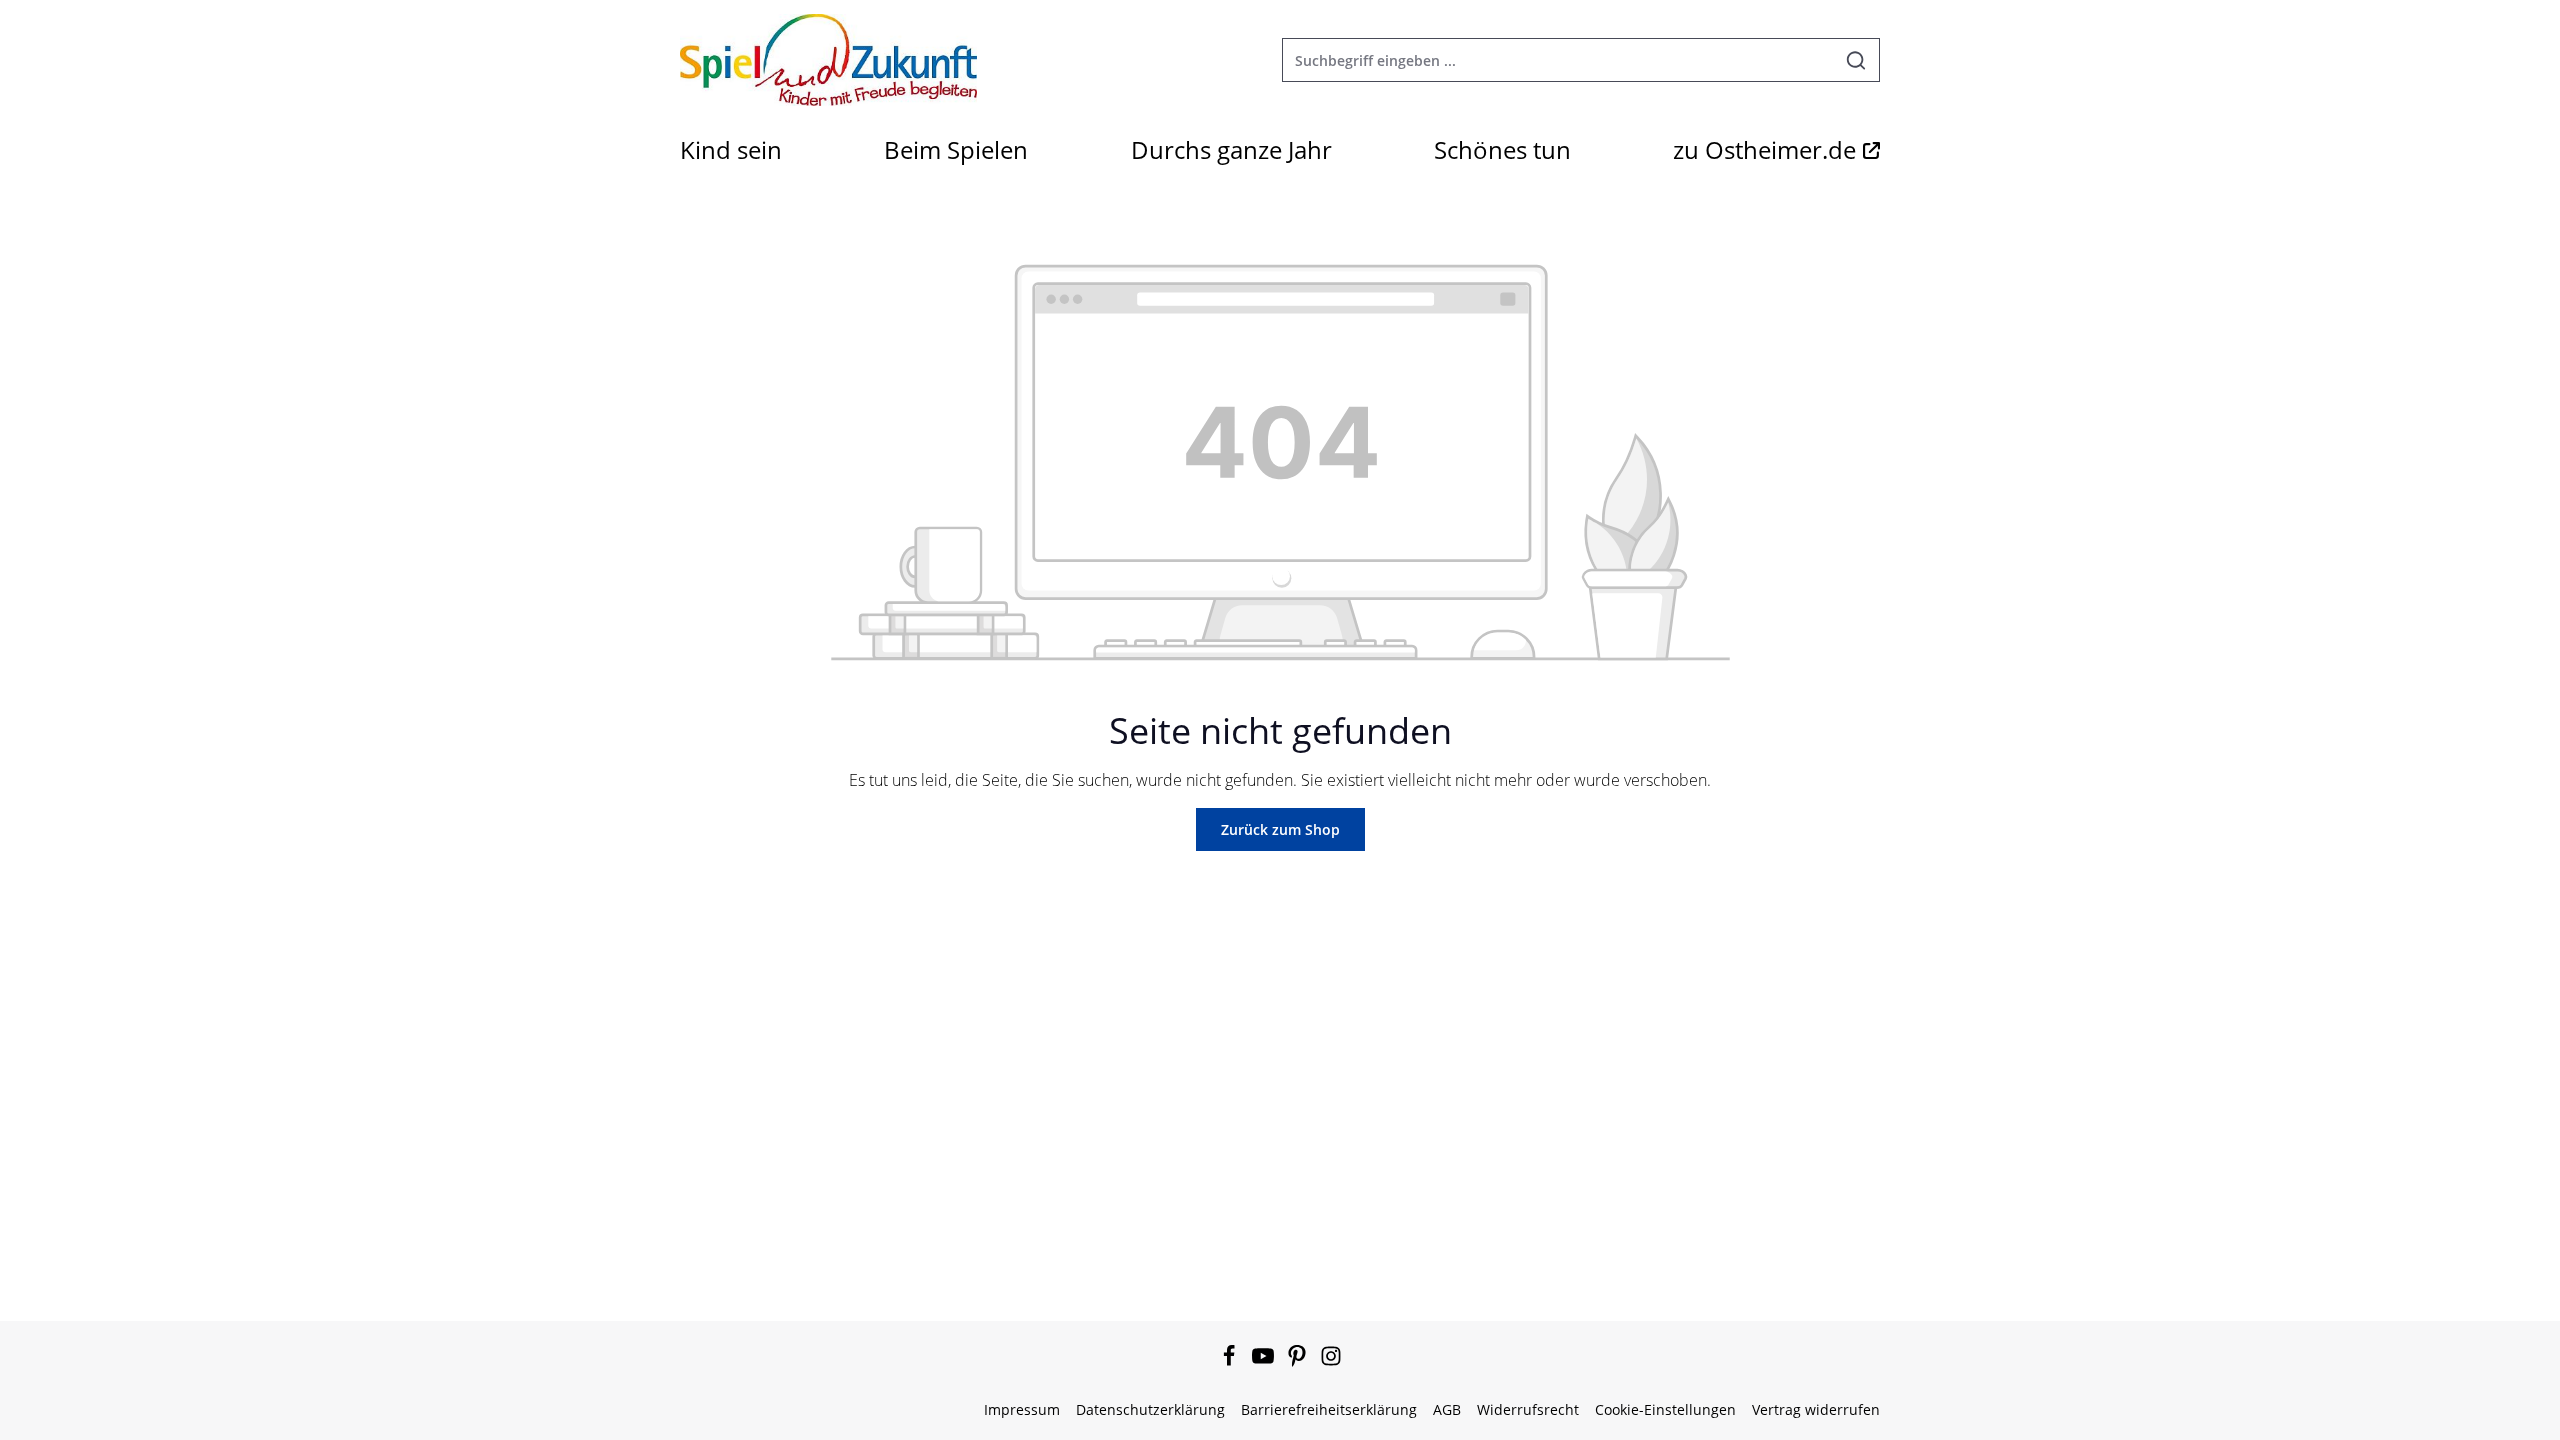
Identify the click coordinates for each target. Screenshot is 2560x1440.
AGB (1447, 1409)
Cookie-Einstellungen (1665, 1409)
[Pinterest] (1299, 1361)
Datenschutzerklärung (1150, 1409)
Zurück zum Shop (1280, 829)
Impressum (1022, 1409)
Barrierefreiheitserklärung (1329, 1409)
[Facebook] (1231, 1361)
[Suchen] (1856, 60)
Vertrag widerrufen (1816, 1409)
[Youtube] (1265, 1361)
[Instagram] (1331, 1361)
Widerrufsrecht (1528, 1409)
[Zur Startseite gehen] (828, 60)
